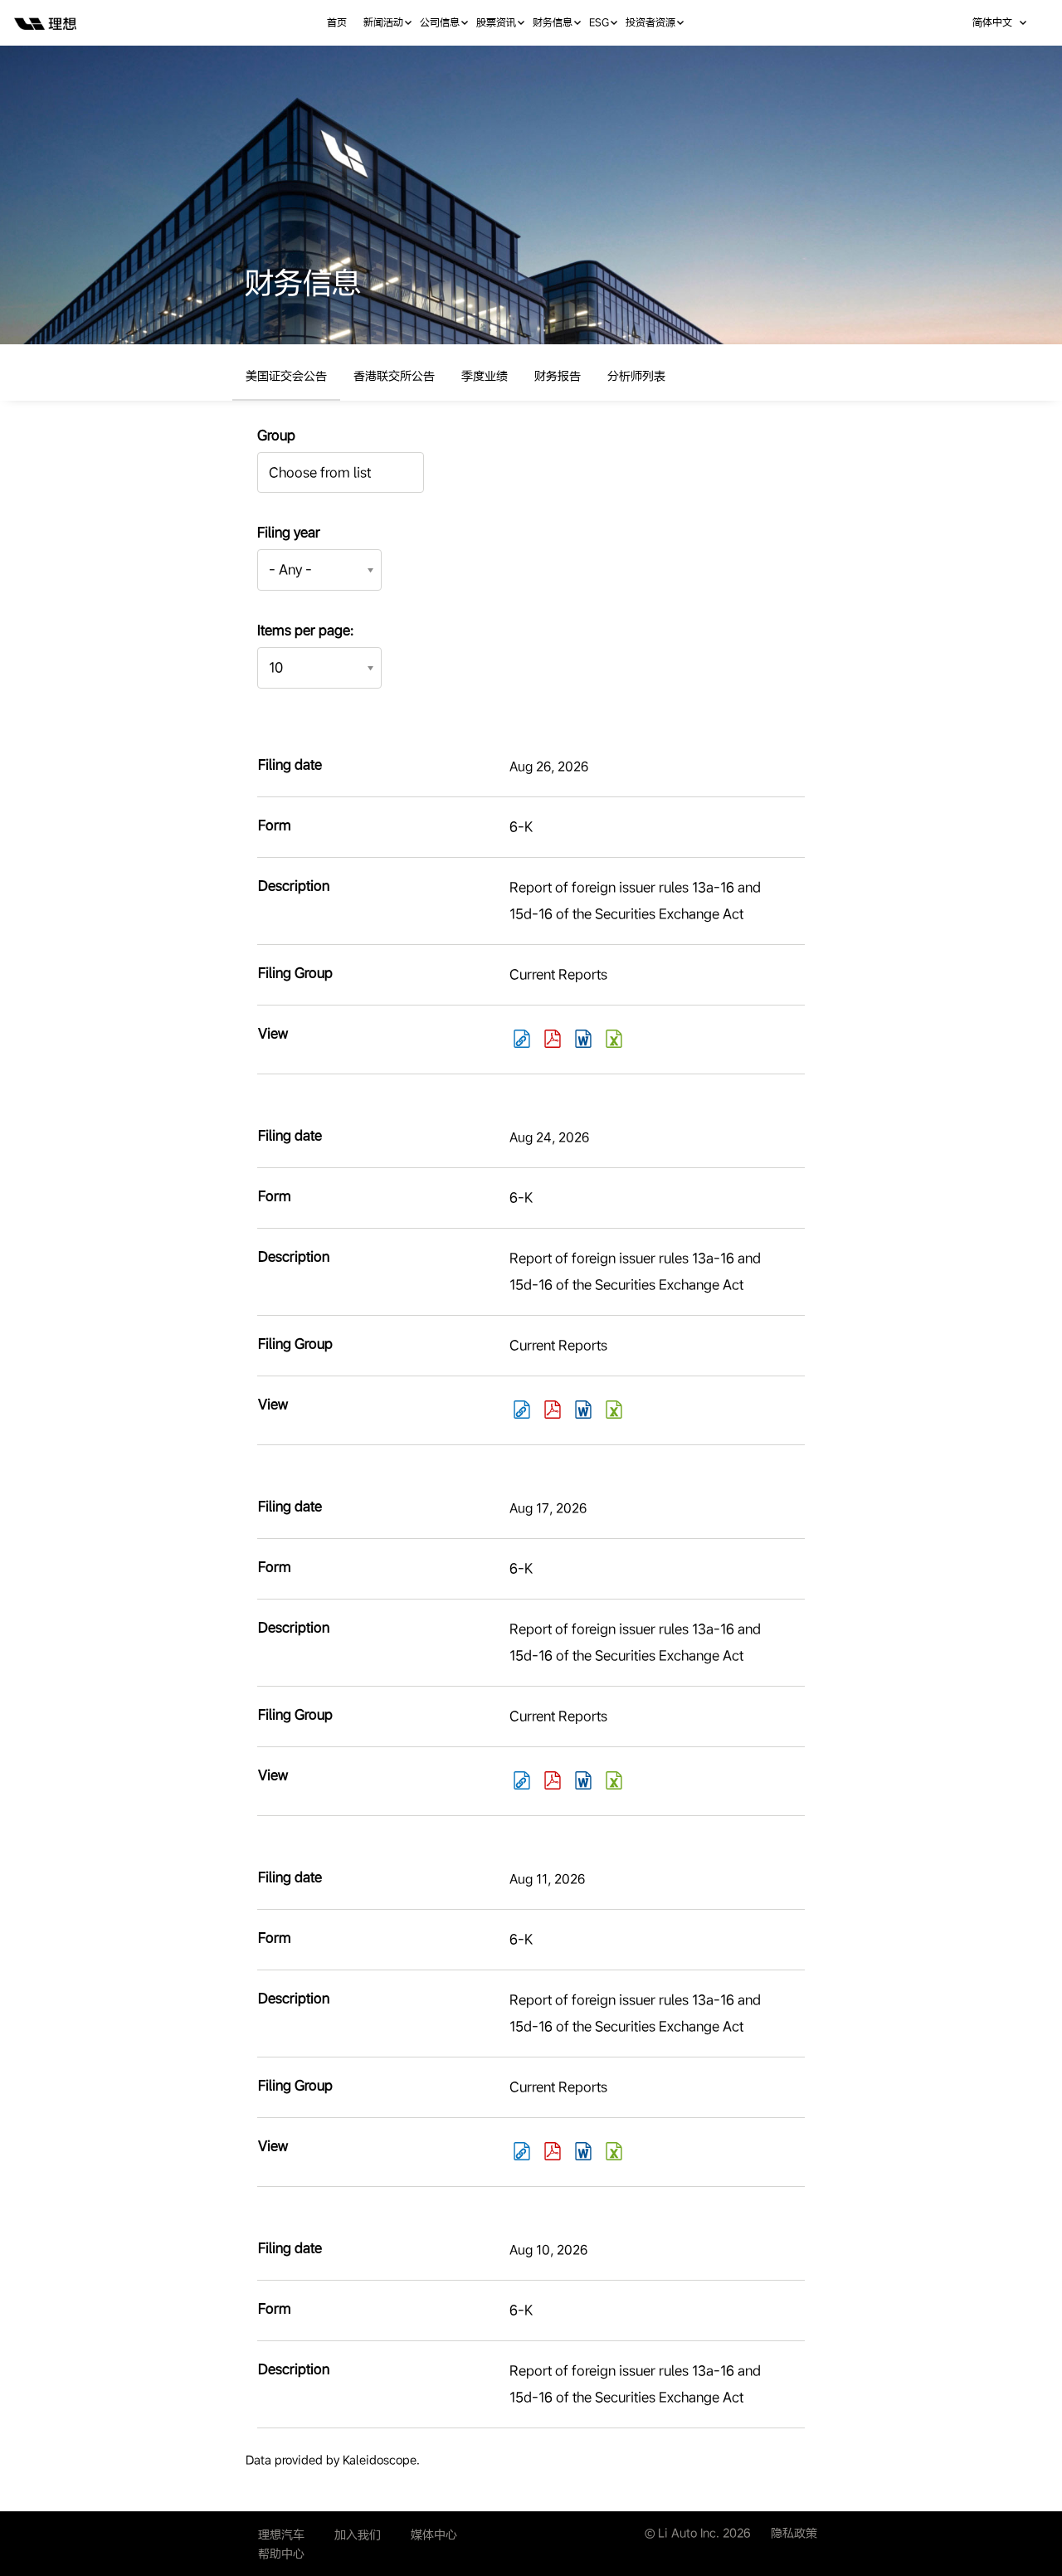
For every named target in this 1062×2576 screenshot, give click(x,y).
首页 (337, 22)
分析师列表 (636, 376)
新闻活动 (383, 22)
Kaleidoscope (380, 2460)
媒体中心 (434, 2535)
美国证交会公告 (286, 376)
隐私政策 (794, 2533)
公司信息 (440, 22)
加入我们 (358, 2535)
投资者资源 (650, 22)
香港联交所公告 (394, 376)
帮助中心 (281, 2554)
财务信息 (553, 22)
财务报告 (558, 376)
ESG (599, 22)
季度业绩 (485, 376)
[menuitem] (345, 23)
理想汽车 (281, 2535)
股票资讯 (496, 22)
